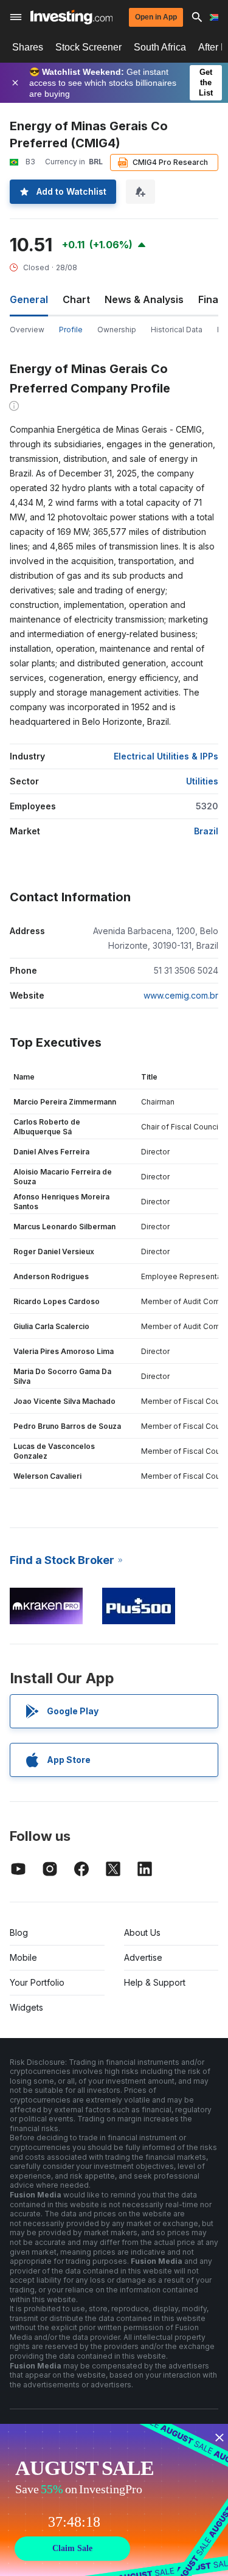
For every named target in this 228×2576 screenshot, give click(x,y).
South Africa (160, 47)
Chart (76, 299)
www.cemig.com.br (181, 995)
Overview (27, 330)
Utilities (202, 781)
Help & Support (155, 1982)
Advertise (143, 1957)
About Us (142, 1932)
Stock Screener (88, 47)
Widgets (26, 2007)
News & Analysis (144, 299)
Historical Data (177, 330)
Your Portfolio (37, 1982)
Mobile (23, 1957)
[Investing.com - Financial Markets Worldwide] (71, 17)
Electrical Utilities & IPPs (166, 756)
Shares (28, 47)
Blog (19, 1932)
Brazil (206, 831)
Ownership (117, 330)
